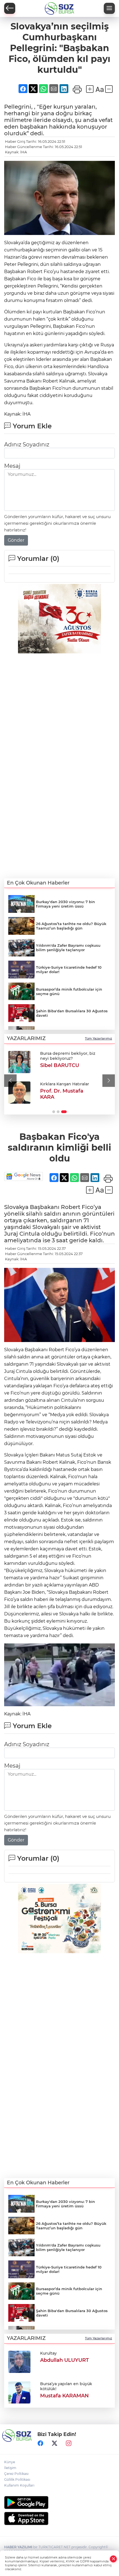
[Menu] (109, 8)
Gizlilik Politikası (17, 2479)
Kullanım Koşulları (19, 2485)
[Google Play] (59, 2503)
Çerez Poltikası (16, 2474)
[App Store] (59, 2518)
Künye (10, 2462)
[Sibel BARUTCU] (19, 1062)
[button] (10, 1080)
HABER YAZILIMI (18, 2547)
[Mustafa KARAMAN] (19, 2392)
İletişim (10, 2468)
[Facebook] (40, 2443)
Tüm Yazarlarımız (99, 1038)
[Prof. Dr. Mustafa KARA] (19, 1093)
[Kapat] (113, 2559)
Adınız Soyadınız (27, 444)
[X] (55, 2443)
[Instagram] (69, 2443)
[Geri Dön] (10, 8)
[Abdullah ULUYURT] (19, 2361)
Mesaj (12, 466)
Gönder (16, 540)
